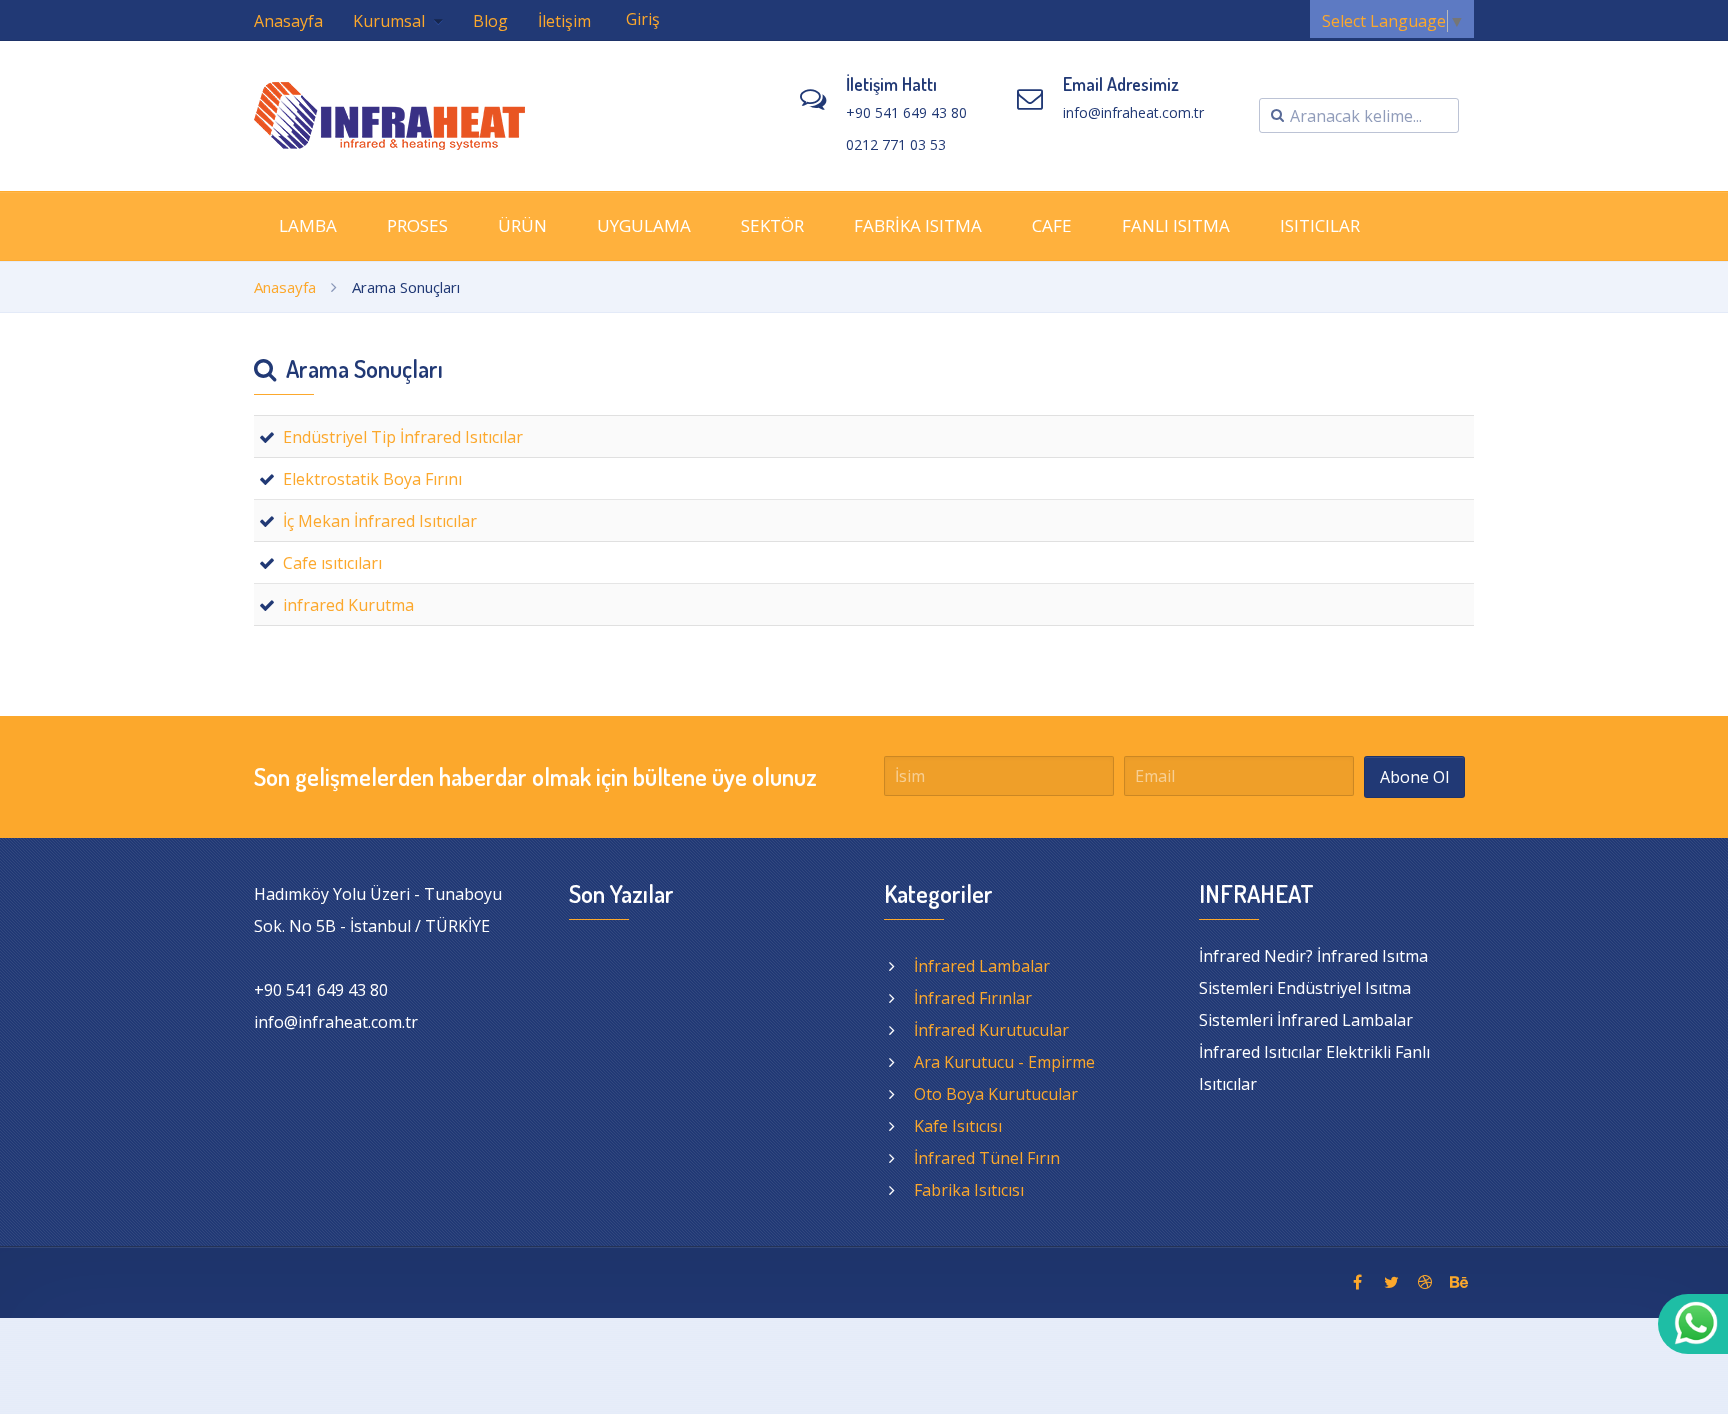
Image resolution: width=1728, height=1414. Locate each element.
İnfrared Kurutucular (991, 1030)
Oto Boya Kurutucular (996, 1094)
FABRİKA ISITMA (918, 225)
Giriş (643, 19)
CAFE (1052, 225)
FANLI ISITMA (1176, 225)
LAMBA (308, 225)
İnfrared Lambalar (982, 966)
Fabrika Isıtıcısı (969, 1190)
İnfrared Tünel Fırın (987, 1158)
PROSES (417, 225)
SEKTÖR (772, 225)
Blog (490, 21)
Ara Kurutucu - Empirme (1004, 1062)
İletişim (564, 21)
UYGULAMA (644, 225)
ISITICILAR (1320, 225)
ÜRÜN (522, 225)
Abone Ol (1414, 777)
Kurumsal (391, 21)
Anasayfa (288, 21)
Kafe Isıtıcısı (958, 1126)
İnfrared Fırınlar (973, 998)
